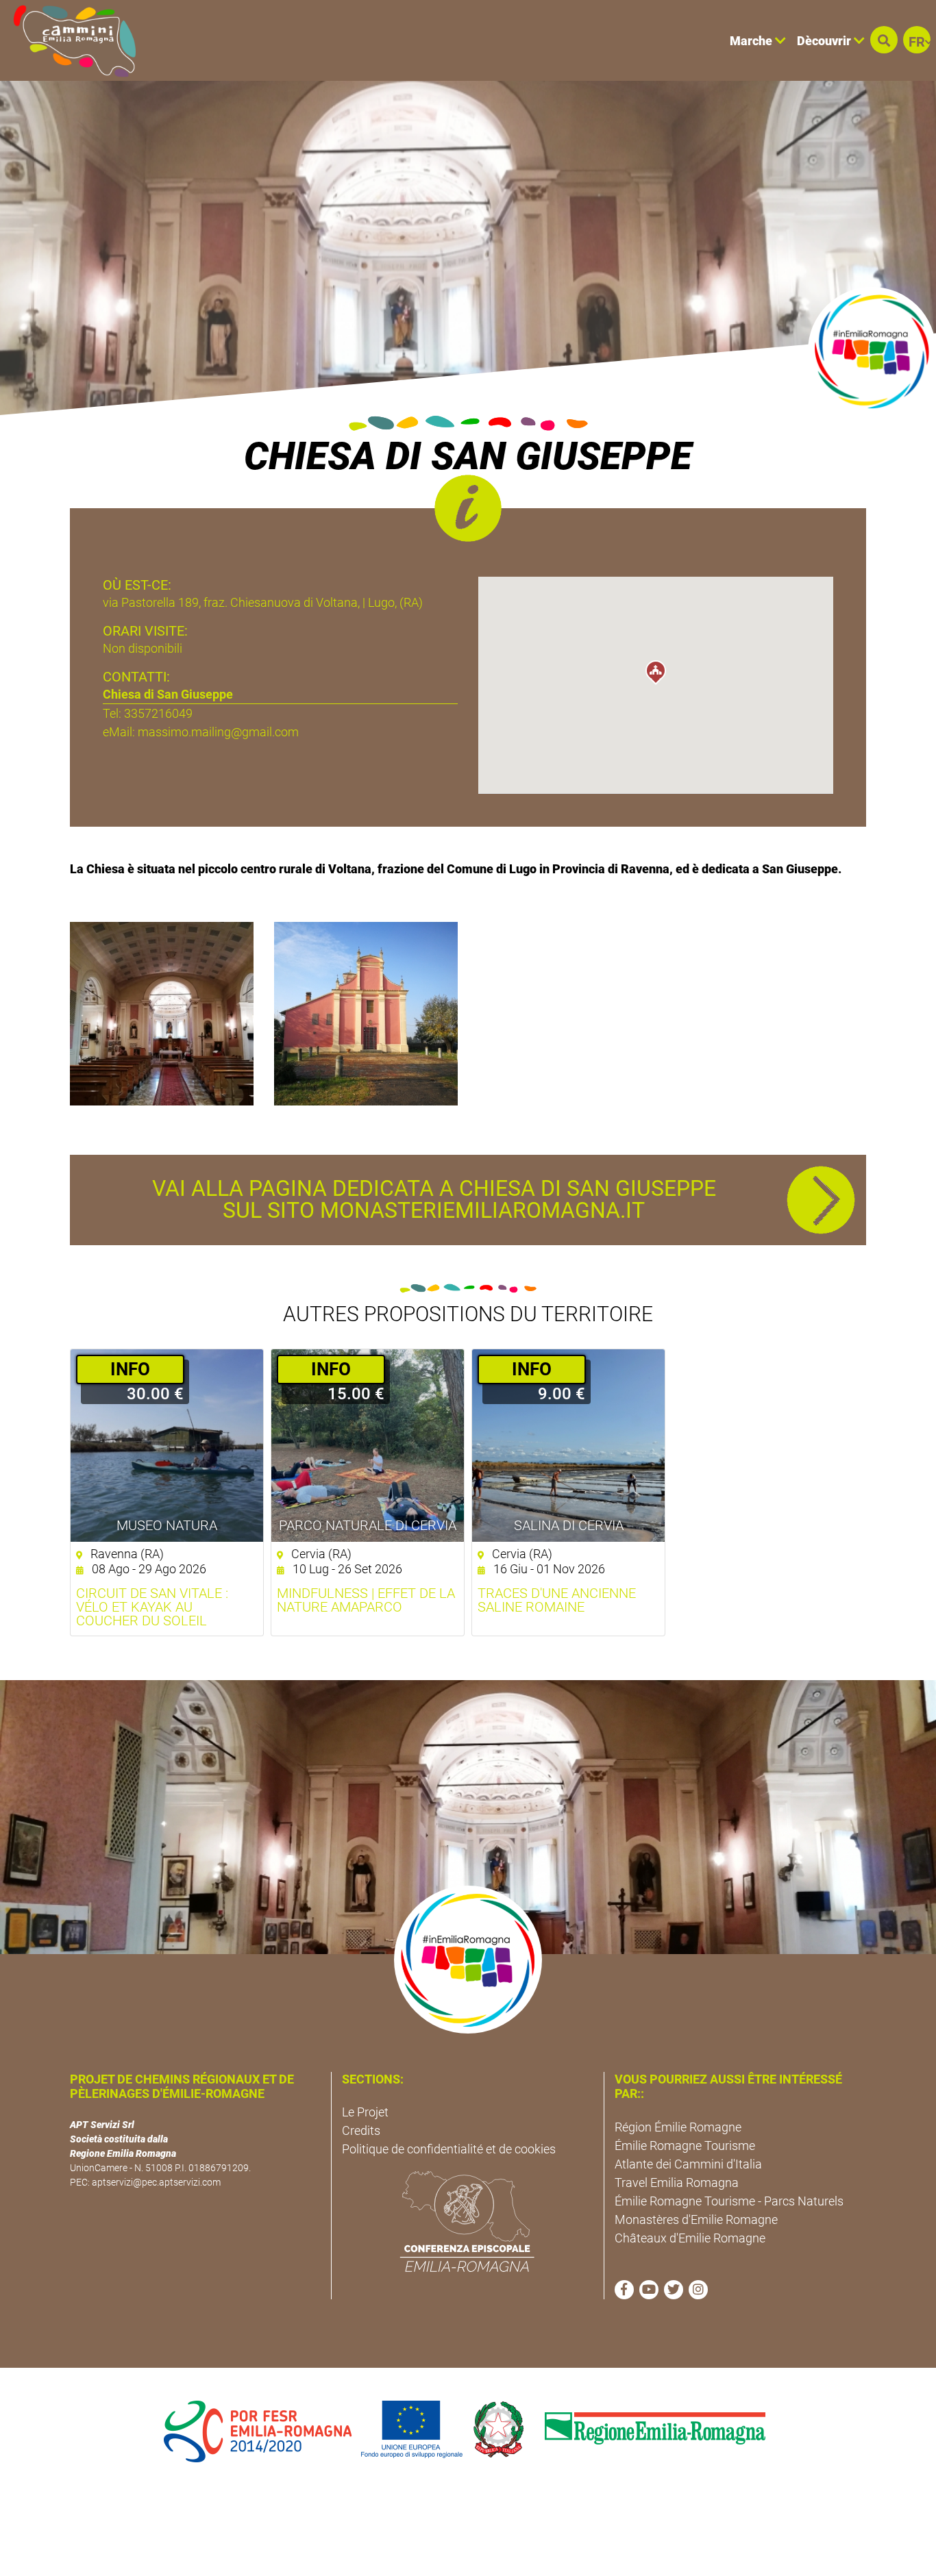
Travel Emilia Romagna (677, 2183)
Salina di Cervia (569, 1525)
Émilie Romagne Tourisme (685, 2146)
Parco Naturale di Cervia (368, 1525)
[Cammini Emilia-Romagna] (69, 40)
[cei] (467, 2221)
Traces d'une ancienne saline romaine (557, 1600)
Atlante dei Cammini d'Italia (688, 2164)
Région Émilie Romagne (678, 2127)
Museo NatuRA (167, 1525)
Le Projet (365, 2112)
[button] (884, 40)
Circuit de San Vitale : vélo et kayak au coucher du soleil (152, 1607)
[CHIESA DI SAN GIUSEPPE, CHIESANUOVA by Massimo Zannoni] (162, 1013)
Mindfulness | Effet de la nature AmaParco (366, 1600)
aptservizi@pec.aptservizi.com (156, 2182)
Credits (361, 2130)
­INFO (130, 1369)
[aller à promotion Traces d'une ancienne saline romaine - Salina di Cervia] (568, 1446)
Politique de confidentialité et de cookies (449, 2149)
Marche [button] (752, 41)
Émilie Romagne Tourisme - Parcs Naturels (729, 2201)
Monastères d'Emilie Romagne (696, 2219)
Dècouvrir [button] (825, 41)
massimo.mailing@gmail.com (218, 732)
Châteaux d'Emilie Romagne (690, 2238)
